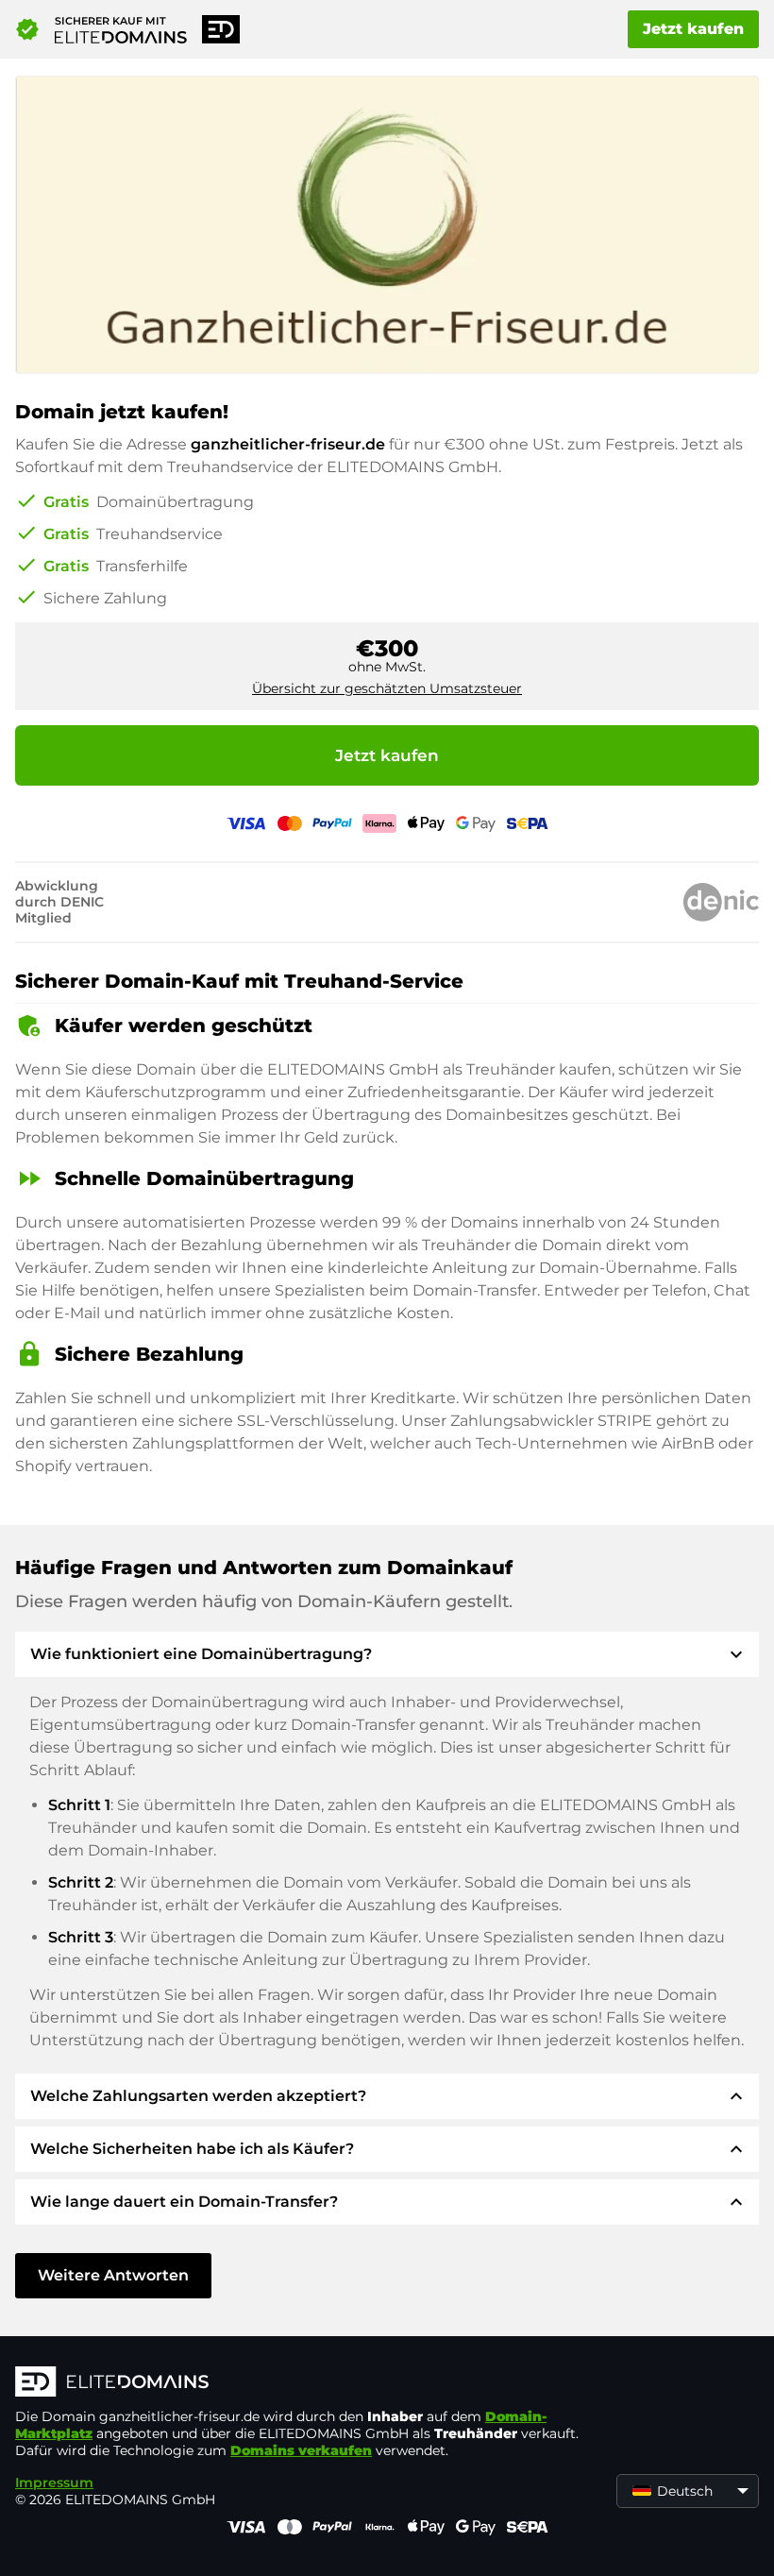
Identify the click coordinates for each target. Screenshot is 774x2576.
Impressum (54, 2483)
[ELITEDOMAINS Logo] (298, 2383)
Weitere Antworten (113, 2275)
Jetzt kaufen (693, 29)
